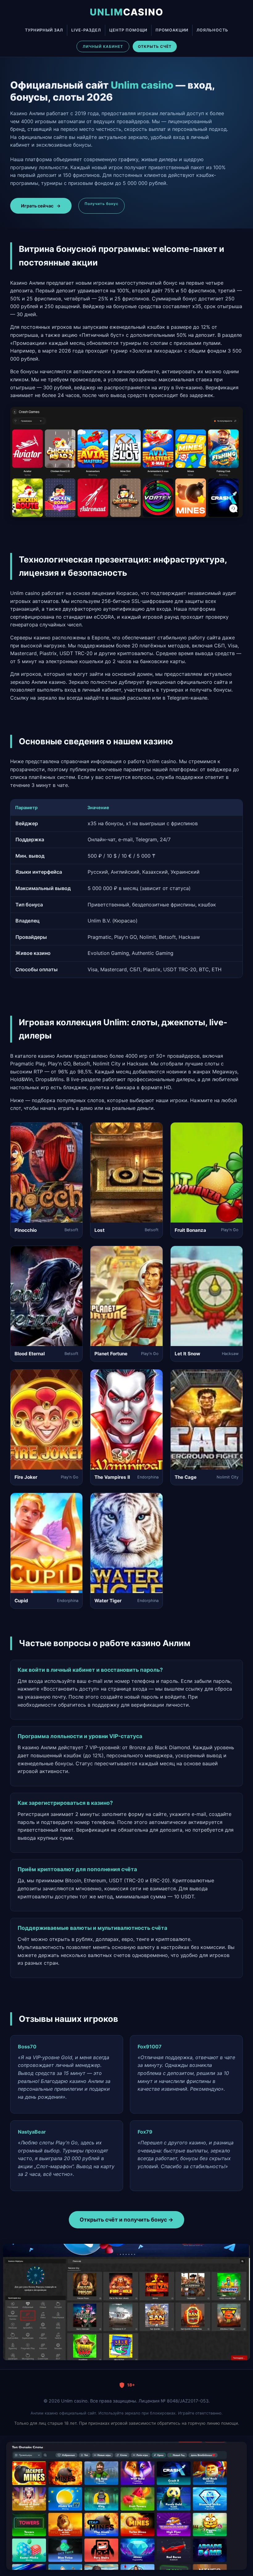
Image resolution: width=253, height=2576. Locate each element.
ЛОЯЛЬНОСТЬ (212, 30)
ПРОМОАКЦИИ (172, 30)
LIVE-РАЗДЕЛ (86, 30)
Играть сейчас (41, 206)
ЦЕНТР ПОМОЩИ (128, 30)
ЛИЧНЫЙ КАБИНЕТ (103, 46)
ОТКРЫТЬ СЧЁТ (155, 46)
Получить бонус (102, 204)
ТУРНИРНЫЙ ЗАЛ (44, 30)
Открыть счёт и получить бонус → (126, 2220)
